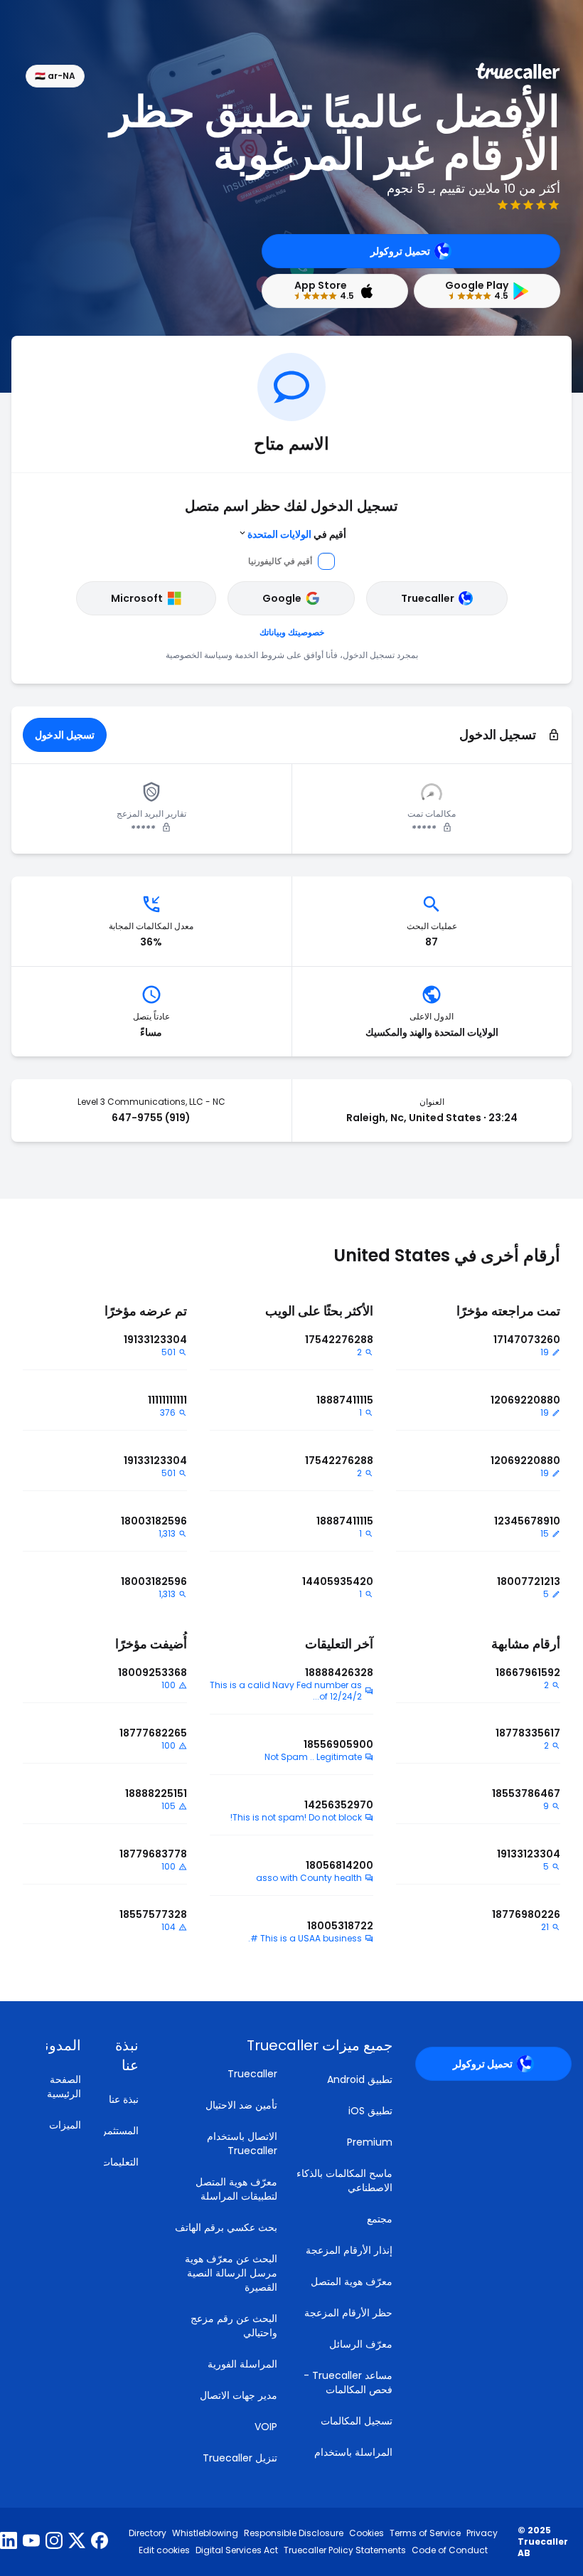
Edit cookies (164, 2550)
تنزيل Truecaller (240, 2458)
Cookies (367, 2533)
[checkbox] (114, 2055)
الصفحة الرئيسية (64, 2087)
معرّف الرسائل (361, 2344)
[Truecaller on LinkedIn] (9, 2542)
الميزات (65, 2125)
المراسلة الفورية (242, 2364)
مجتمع (380, 2219)
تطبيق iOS (370, 2111)
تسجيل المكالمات (357, 2421)
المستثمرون (114, 2131)
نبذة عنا (124, 2099)
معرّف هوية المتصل (352, 2281)
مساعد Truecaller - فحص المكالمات (348, 2382)
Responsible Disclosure (294, 2533)
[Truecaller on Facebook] (100, 2542)
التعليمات (120, 2162)
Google (282, 598)
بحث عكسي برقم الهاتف (226, 2227)
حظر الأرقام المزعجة (348, 2313)
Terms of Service (425, 2533)
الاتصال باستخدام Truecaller (242, 2143)
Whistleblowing (205, 2533)
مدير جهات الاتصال (239, 2395)
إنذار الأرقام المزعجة (349, 2250)
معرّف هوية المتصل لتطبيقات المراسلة (236, 2189)
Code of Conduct (450, 2550)
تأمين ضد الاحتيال (241, 2105)
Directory (148, 2533)
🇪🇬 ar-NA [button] (55, 76)
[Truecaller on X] (77, 2542)
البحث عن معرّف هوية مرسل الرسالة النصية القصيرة (231, 2273)
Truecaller (428, 598)
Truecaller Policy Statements (345, 2550)
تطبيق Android (360, 2079)
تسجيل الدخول (65, 735)
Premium (370, 2142)
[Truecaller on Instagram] (54, 2542)
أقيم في (297, 534)
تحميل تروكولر (400, 251)
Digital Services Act (237, 2550)
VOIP (266, 2427)
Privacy (482, 2533)
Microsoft (137, 598)
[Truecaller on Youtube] (31, 2542)
